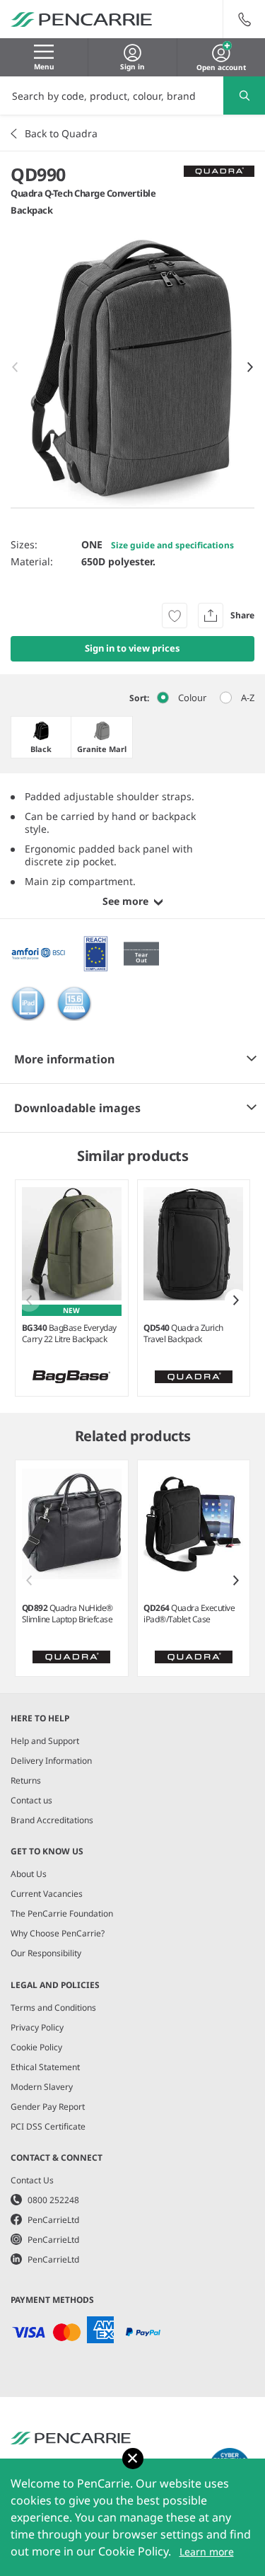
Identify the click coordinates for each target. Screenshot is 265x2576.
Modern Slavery (42, 2087)
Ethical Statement (45, 2067)
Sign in (132, 67)
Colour (192, 698)
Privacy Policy (37, 2027)
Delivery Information (51, 1761)
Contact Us (32, 2180)
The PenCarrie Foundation (62, 1913)
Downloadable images (77, 1108)
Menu (44, 67)
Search (244, 96)
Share (242, 615)
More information (64, 1059)
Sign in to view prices (132, 648)
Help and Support (45, 1741)
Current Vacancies (47, 1894)
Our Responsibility (46, 1953)
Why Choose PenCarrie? (58, 1933)
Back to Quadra (61, 133)
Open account (221, 66)
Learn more (207, 2552)
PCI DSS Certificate (48, 2126)
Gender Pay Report (48, 2107)
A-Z (248, 698)
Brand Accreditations (52, 1820)
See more (125, 901)
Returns (26, 1780)
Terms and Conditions (53, 2008)
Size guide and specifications (172, 545)
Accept (133, 2459)
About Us (29, 1874)
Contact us (31, 1800)
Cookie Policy (36, 2047)
